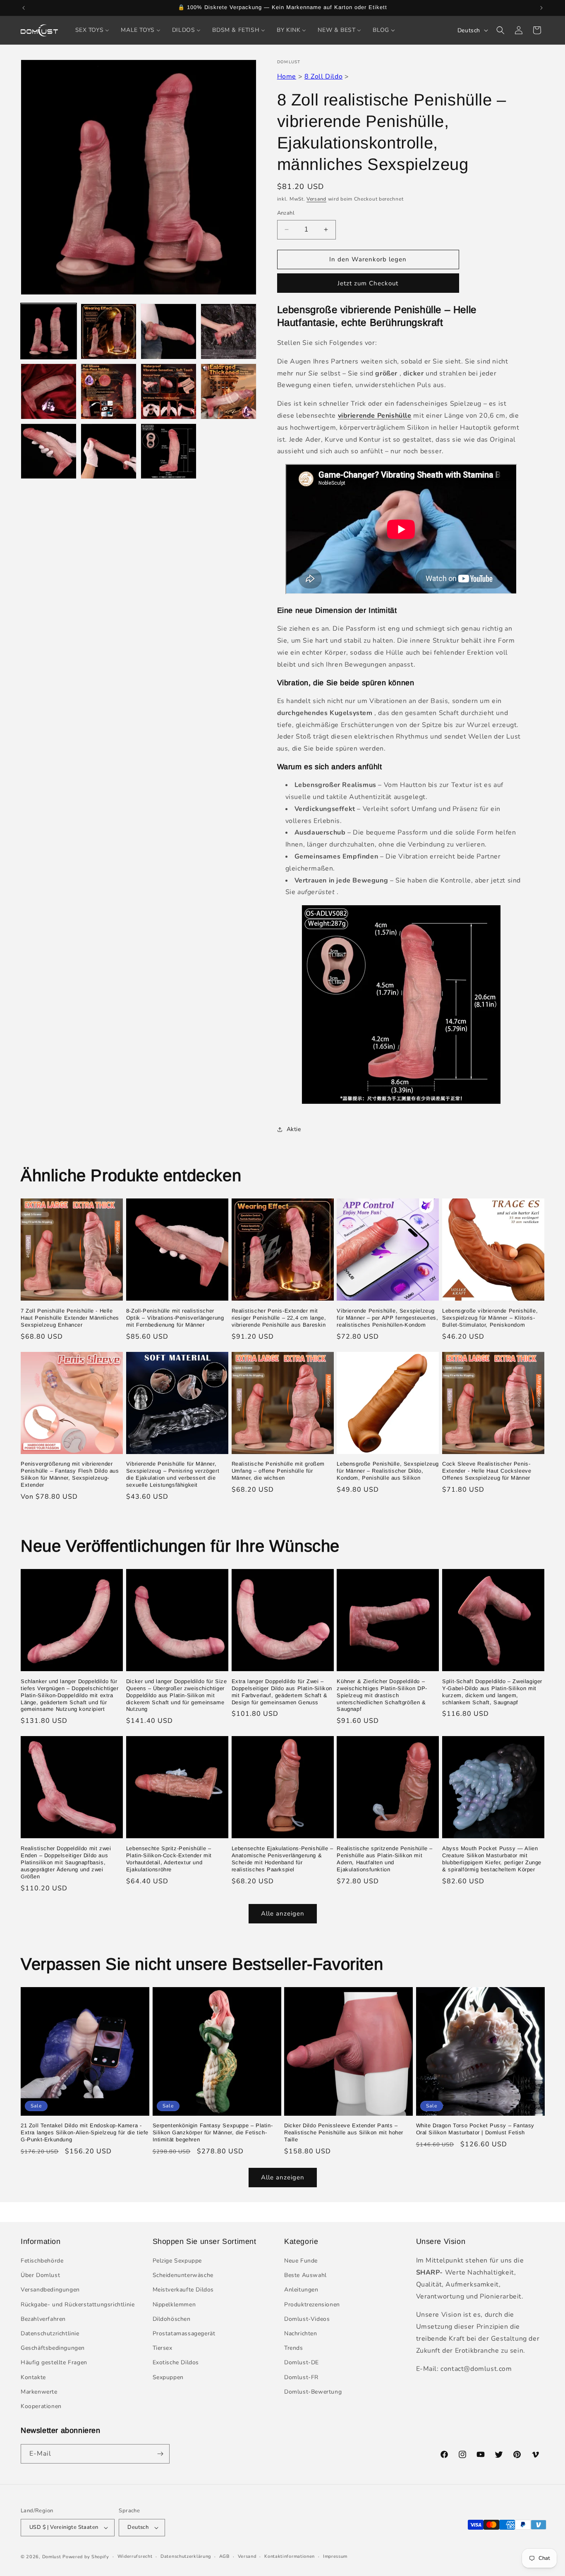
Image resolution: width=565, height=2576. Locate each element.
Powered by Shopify (86, 2557)
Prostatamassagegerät (184, 2333)
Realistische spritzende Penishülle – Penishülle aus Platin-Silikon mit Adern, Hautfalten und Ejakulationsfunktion (385, 1859)
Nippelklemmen (174, 2305)
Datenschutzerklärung (186, 2556)
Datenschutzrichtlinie (50, 2333)
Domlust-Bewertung (313, 2392)
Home (287, 77)
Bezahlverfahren (43, 2319)
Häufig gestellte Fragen (54, 2363)
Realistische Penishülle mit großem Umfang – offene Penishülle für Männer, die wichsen (278, 1471)
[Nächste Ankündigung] (541, 8)
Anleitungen (301, 2290)
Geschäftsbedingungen (53, 2348)
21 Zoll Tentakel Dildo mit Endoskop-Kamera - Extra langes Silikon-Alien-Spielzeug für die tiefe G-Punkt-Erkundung (85, 2133)
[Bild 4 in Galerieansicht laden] (229, 331)
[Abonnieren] (160, 2454)
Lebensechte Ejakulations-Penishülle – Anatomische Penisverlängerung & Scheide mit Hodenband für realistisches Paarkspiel (282, 1859)
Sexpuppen (168, 2377)
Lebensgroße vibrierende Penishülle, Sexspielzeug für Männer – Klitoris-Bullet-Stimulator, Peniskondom (490, 1318)
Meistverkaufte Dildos (183, 2290)
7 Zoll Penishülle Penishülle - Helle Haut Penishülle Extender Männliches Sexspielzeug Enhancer (70, 1318)
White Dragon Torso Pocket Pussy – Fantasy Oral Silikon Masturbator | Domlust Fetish (475, 2129)
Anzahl (286, 213)
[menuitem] (92, 30)
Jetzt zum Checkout (368, 283)
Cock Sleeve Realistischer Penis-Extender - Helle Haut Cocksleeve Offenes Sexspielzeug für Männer (487, 1471)
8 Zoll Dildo (323, 77)
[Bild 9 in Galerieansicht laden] (49, 451)
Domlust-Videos (307, 2319)
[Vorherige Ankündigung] (24, 8)
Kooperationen (41, 2406)
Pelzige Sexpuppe (177, 2261)
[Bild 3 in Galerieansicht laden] (169, 331)
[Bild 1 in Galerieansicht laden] (49, 331)
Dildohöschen (172, 2319)
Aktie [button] (294, 1129)
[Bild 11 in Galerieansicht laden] (169, 451)
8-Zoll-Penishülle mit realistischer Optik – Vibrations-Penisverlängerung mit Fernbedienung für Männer (175, 1318)
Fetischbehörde (42, 2261)
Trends (294, 2348)
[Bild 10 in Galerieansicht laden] (109, 451)
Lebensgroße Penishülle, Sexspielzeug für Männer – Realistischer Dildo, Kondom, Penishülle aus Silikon (388, 1471)
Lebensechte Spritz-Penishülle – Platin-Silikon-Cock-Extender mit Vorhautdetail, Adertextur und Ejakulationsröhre (169, 1859)
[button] (500, 30)
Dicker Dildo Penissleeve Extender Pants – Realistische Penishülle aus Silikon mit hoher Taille (344, 2133)
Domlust (52, 2557)
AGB (224, 2556)
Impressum (335, 2556)
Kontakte (33, 2377)
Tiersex (163, 2348)
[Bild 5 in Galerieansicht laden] (49, 391)
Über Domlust (40, 2276)
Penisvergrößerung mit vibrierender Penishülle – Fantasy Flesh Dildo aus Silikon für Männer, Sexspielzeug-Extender (70, 1474)
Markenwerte (39, 2392)
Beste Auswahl (305, 2276)
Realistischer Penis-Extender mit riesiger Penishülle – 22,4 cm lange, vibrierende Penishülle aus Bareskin (279, 1318)
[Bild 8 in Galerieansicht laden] (229, 391)
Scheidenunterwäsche (183, 2276)
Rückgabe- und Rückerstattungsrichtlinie (78, 2305)
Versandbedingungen (50, 2290)
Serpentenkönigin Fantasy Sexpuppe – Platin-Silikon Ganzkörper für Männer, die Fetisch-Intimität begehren (213, 2133)
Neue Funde (301, 2261)
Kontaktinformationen (290, 2556)
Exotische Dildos (176, 2363)
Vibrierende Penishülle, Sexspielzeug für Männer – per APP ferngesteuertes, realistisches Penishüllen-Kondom (387, 1318)
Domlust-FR (301, 2377)
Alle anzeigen (283, 1914)
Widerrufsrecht (135, 2556)
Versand (316, 199)
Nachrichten (301, 2333)
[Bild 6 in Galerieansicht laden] (109, 391)
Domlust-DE (302, 2363)
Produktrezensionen (312, 2305)
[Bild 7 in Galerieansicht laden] (169, 391)
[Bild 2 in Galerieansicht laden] (109, 331)
